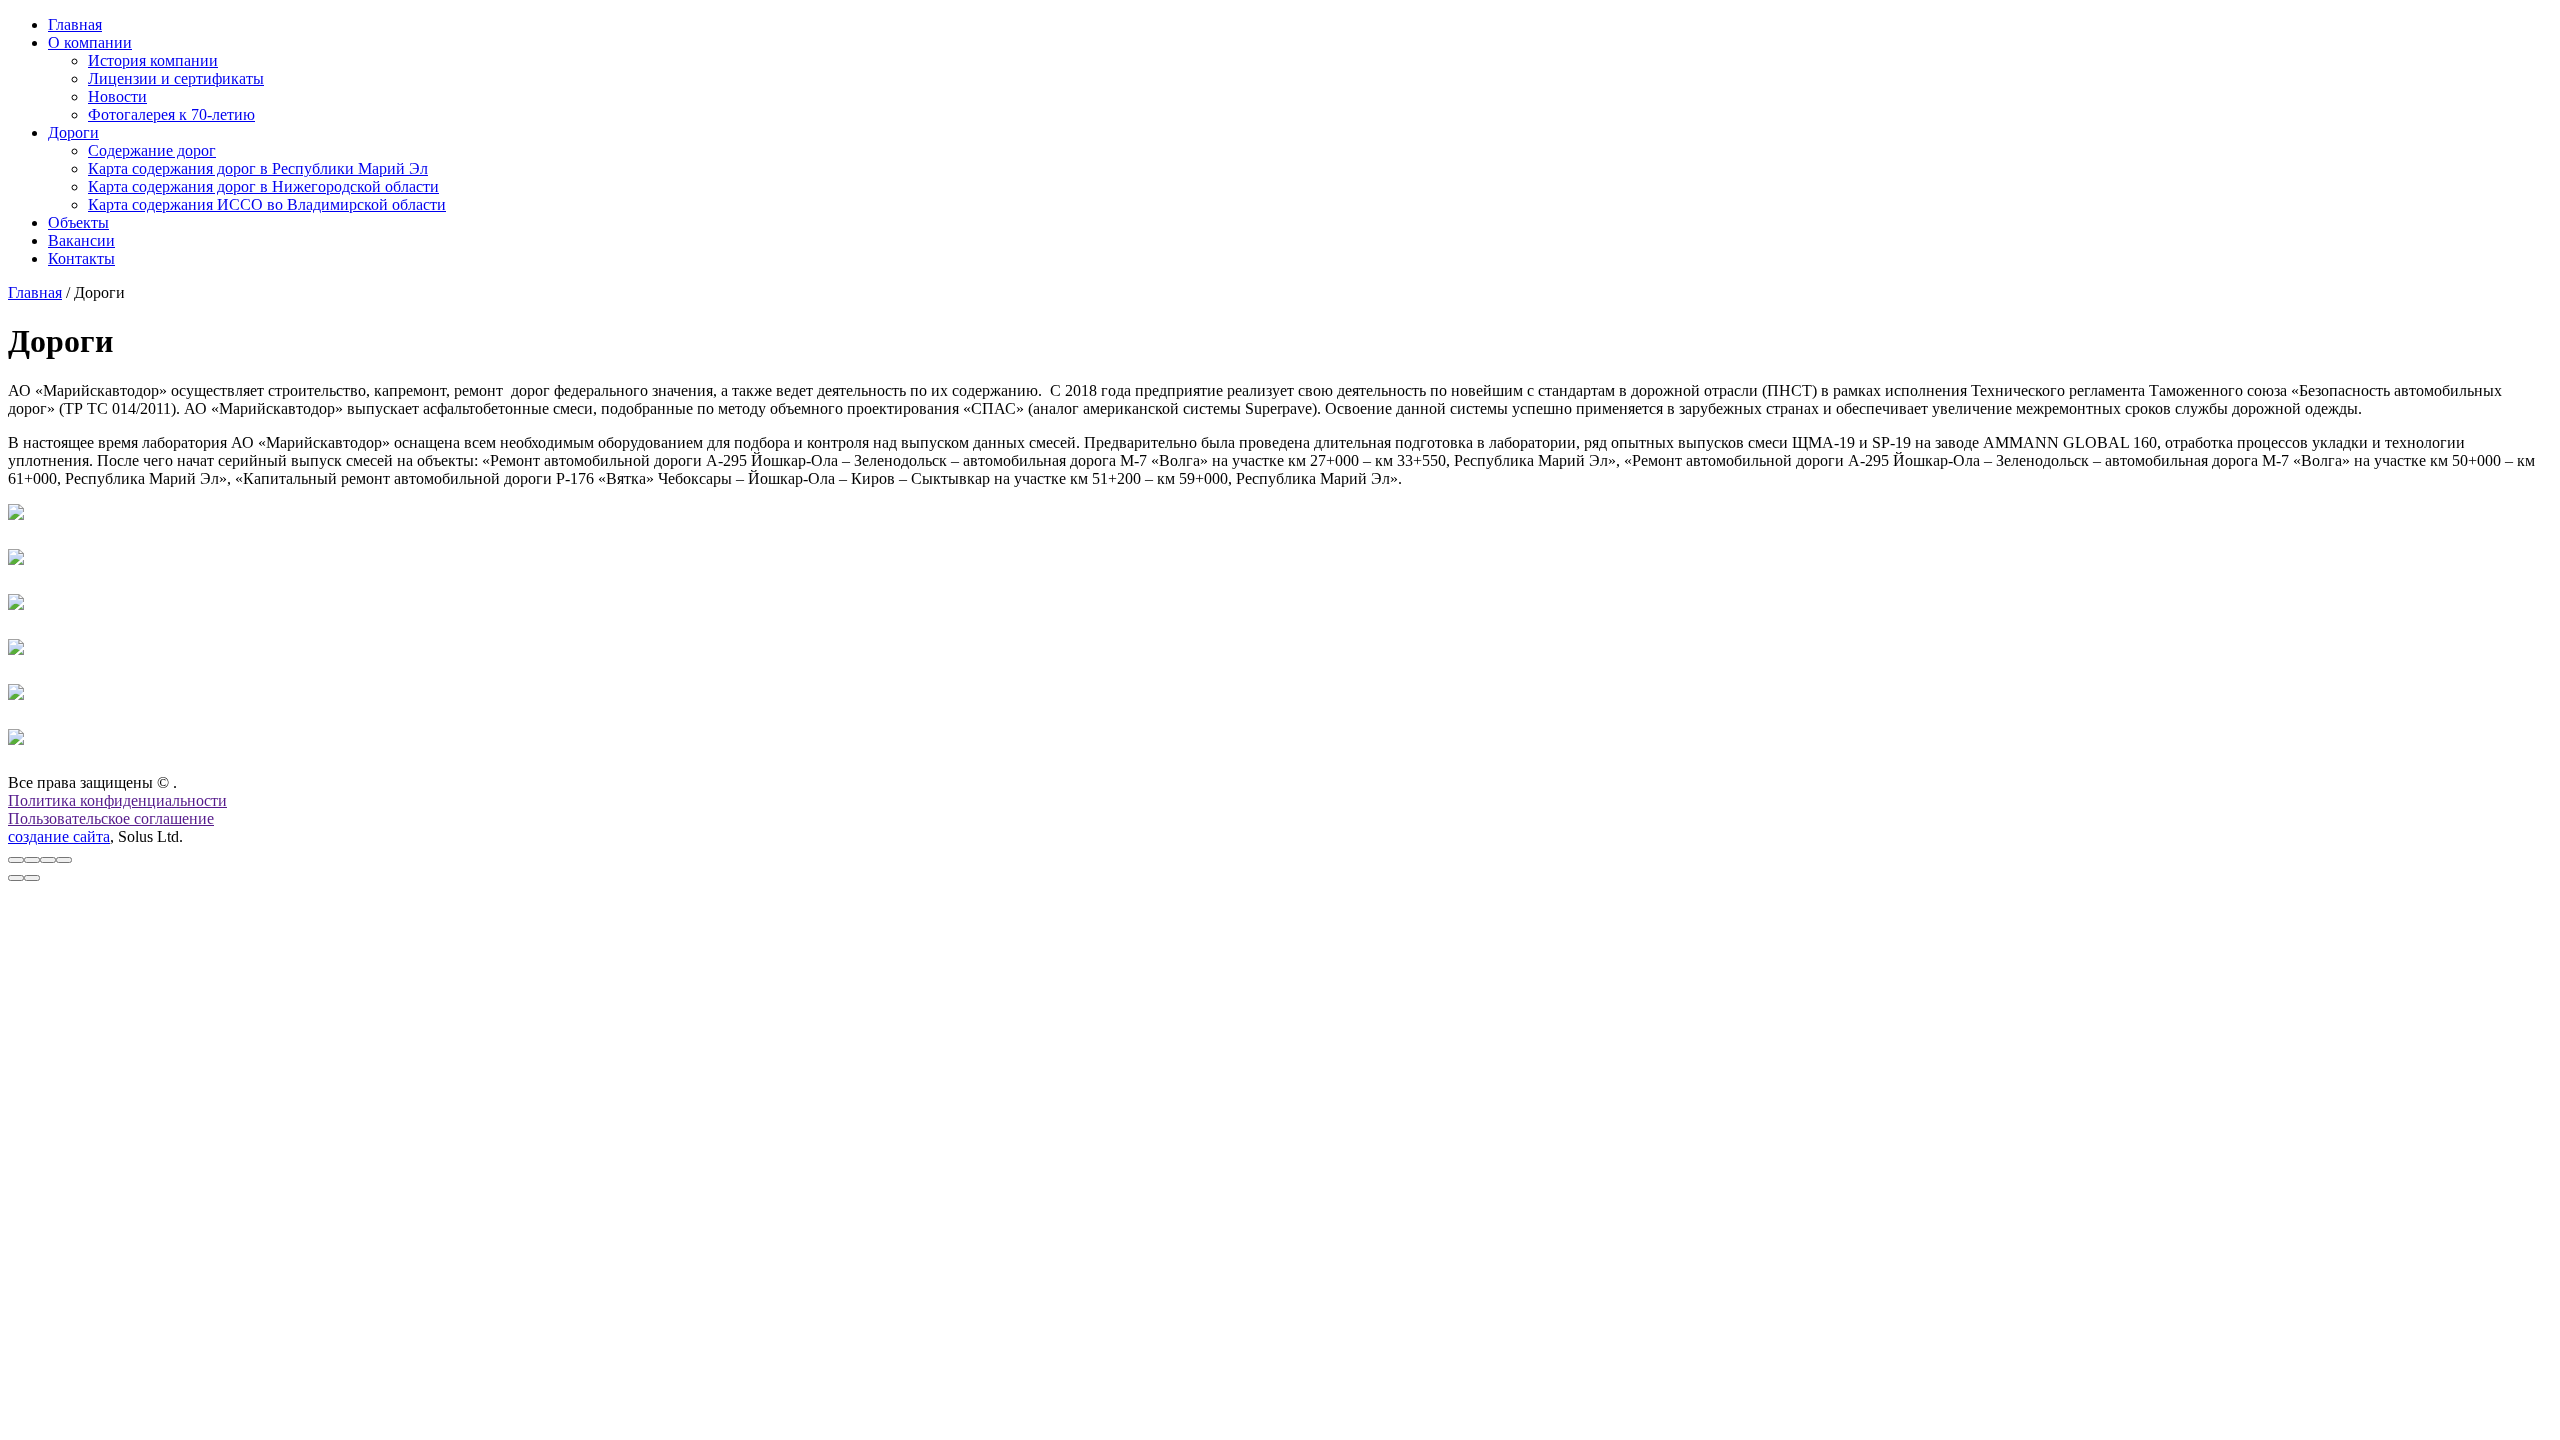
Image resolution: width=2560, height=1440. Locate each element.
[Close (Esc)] (16, 860)
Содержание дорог (152, 150)
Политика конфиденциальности (117, 800)
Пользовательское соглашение (111, 818)
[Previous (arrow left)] (16, 878)
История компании (153, 60)
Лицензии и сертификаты (176, 78)
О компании (90, 42)
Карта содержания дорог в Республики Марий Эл (258, 168)
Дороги (73, 132)
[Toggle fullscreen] (48, 860)
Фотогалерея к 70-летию (171, 114)
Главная (75, 24)
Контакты (81, 258)
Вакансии (81, 240)
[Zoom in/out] (64, 860)
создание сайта (59, 836)
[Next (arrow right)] (32, 878)
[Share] (32, 860)
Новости (117, 96)
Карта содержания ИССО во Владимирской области (267, 204)
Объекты (78, 222)
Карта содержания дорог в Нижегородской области (263, 186)
